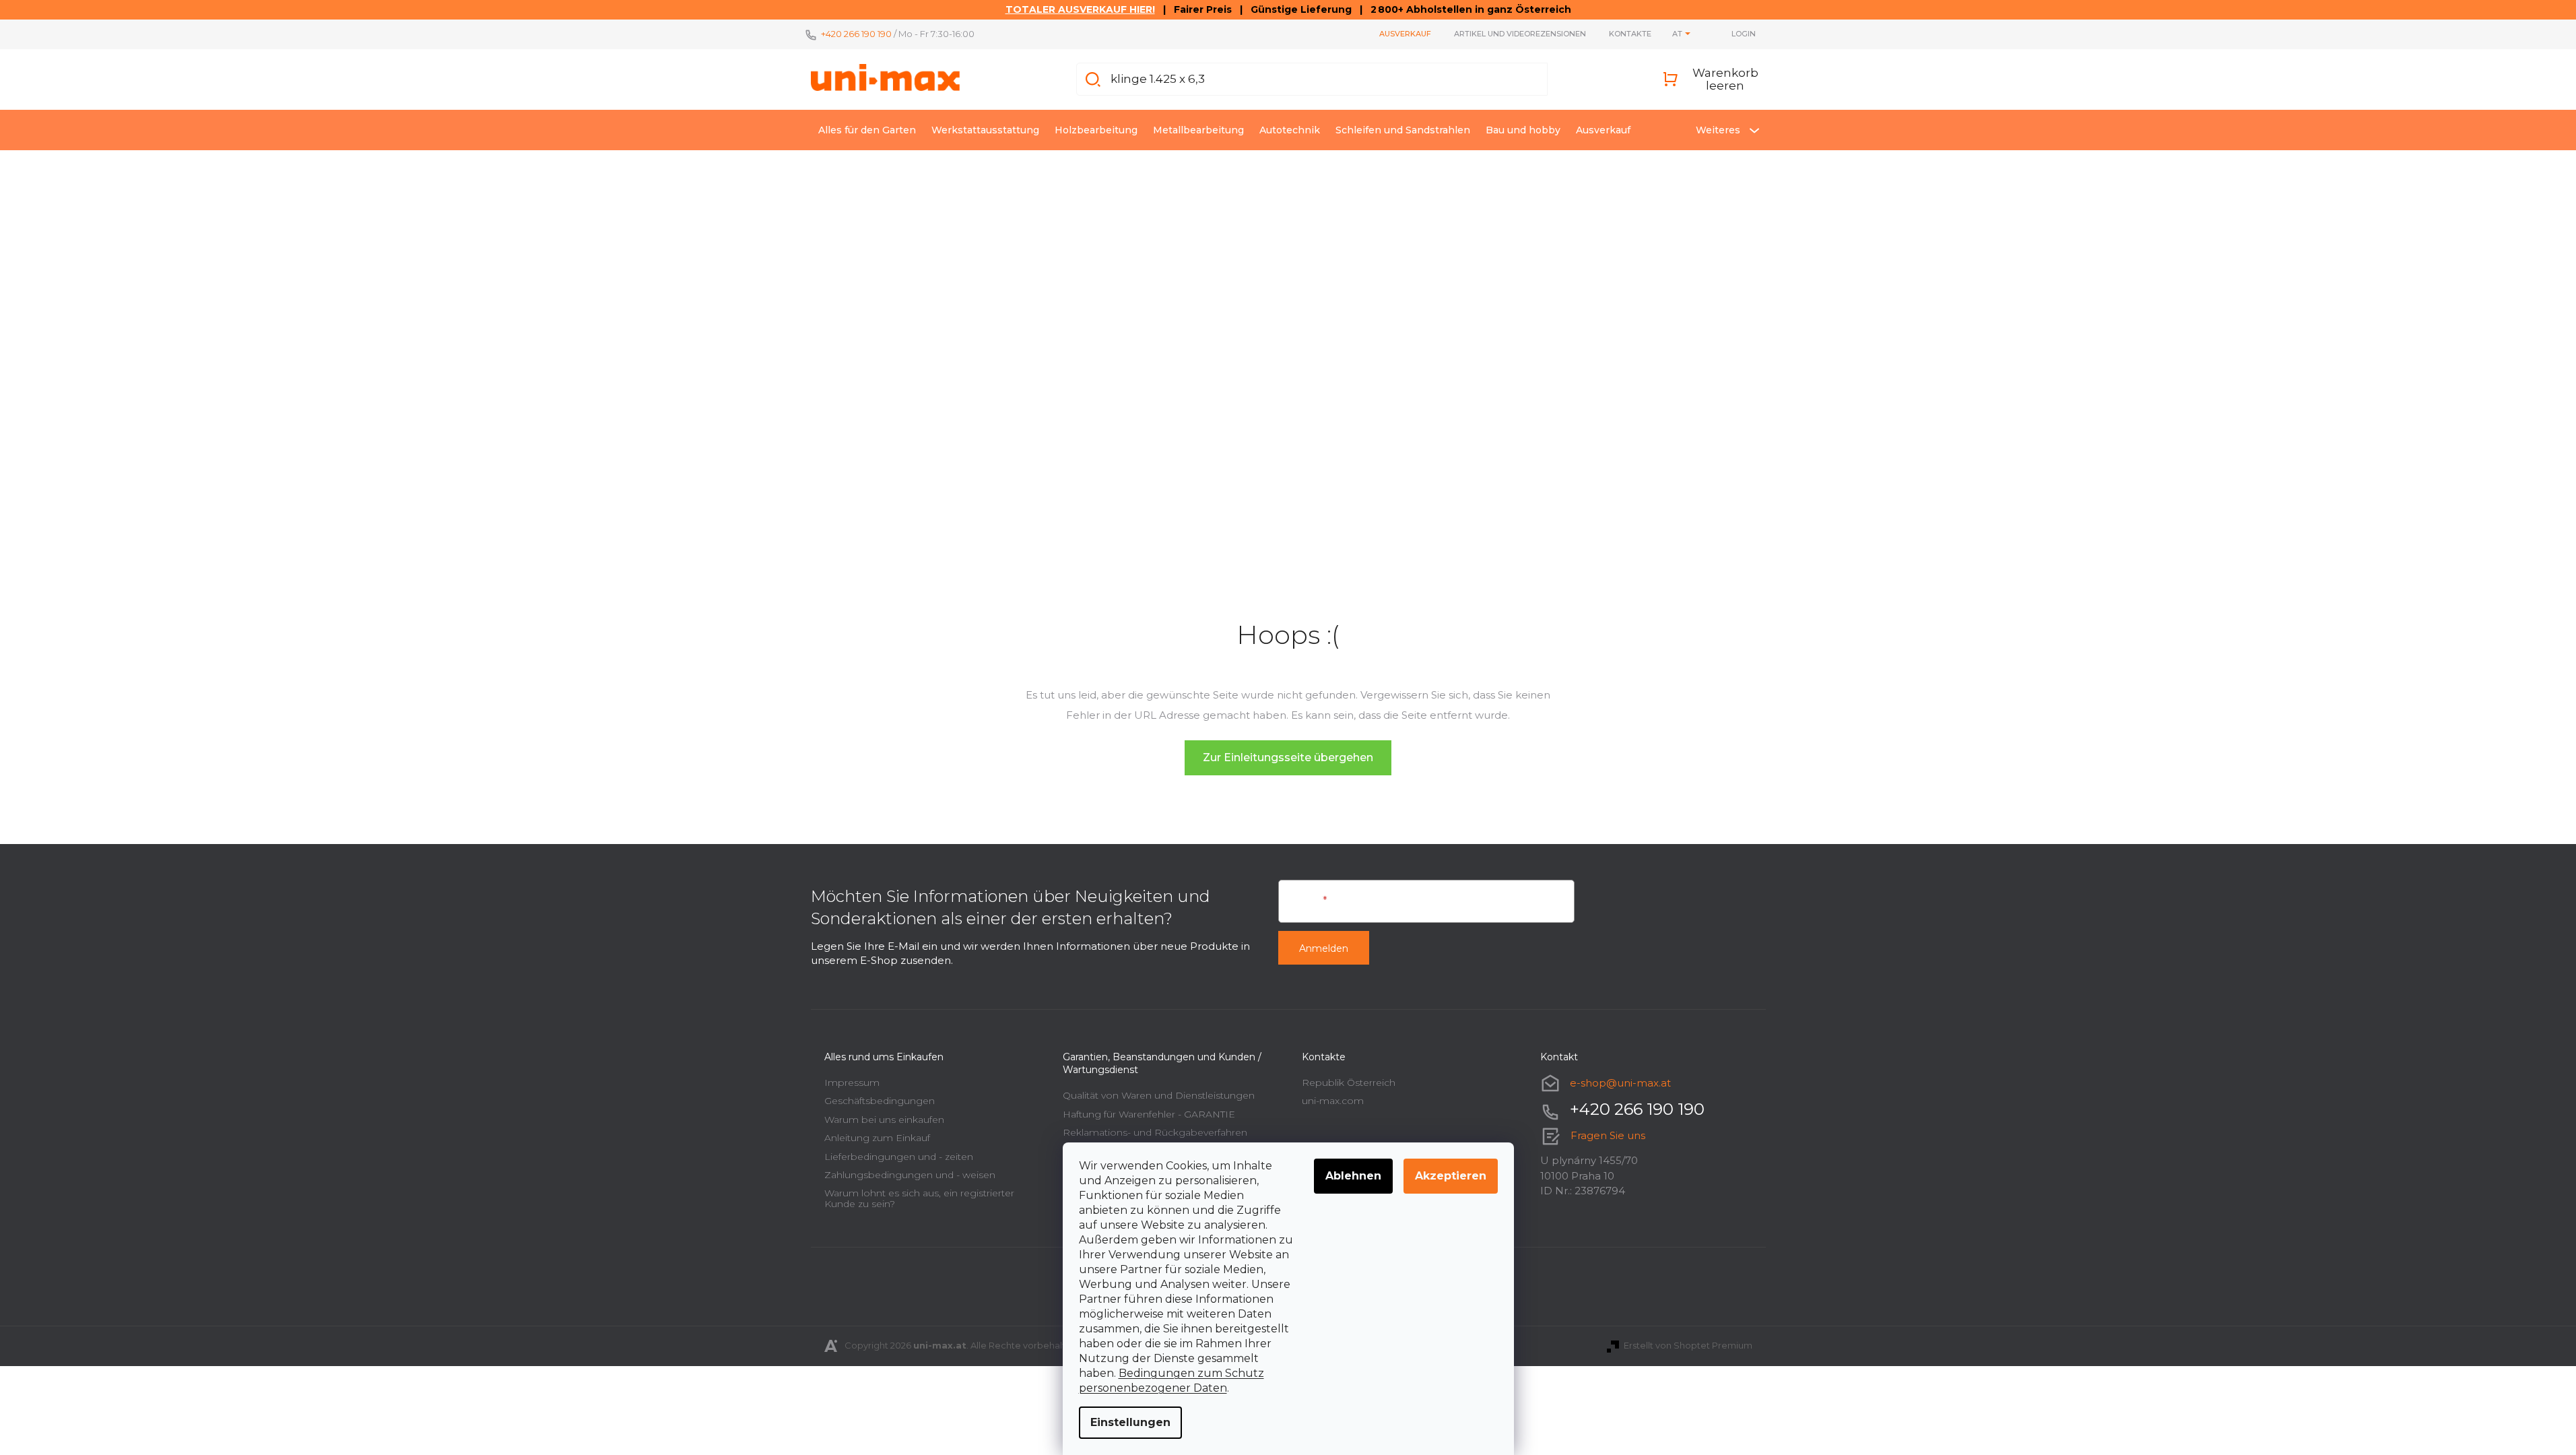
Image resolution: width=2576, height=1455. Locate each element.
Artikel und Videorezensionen (1520, 34)
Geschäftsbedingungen (880, 1101)
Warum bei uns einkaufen (884, 1120)
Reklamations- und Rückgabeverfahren (1155, 1132)
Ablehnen (1353, 1176)
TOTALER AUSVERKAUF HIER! (1080, 9)
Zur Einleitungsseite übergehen (1288, 757)
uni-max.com (1333, 1101)
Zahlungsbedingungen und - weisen (910, 1175)
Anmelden (1324, 948)
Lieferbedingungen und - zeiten (899, 1157)
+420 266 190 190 (856, 34)
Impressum (852, 1082)
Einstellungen (1130, 1422)
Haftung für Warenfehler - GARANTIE (1149, 1114)
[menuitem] (867, 130)
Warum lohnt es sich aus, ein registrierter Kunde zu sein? (919, 1198)
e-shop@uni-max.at (1620, 1083)
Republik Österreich (1349, 1082)
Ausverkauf (1405, 34)
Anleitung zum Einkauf (877, 1138)
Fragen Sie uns (1608, 1135)
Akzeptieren (1451, 1176)
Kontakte (1630, 34)
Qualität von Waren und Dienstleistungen (1159, 1095)
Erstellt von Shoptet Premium (1688, 1345)
